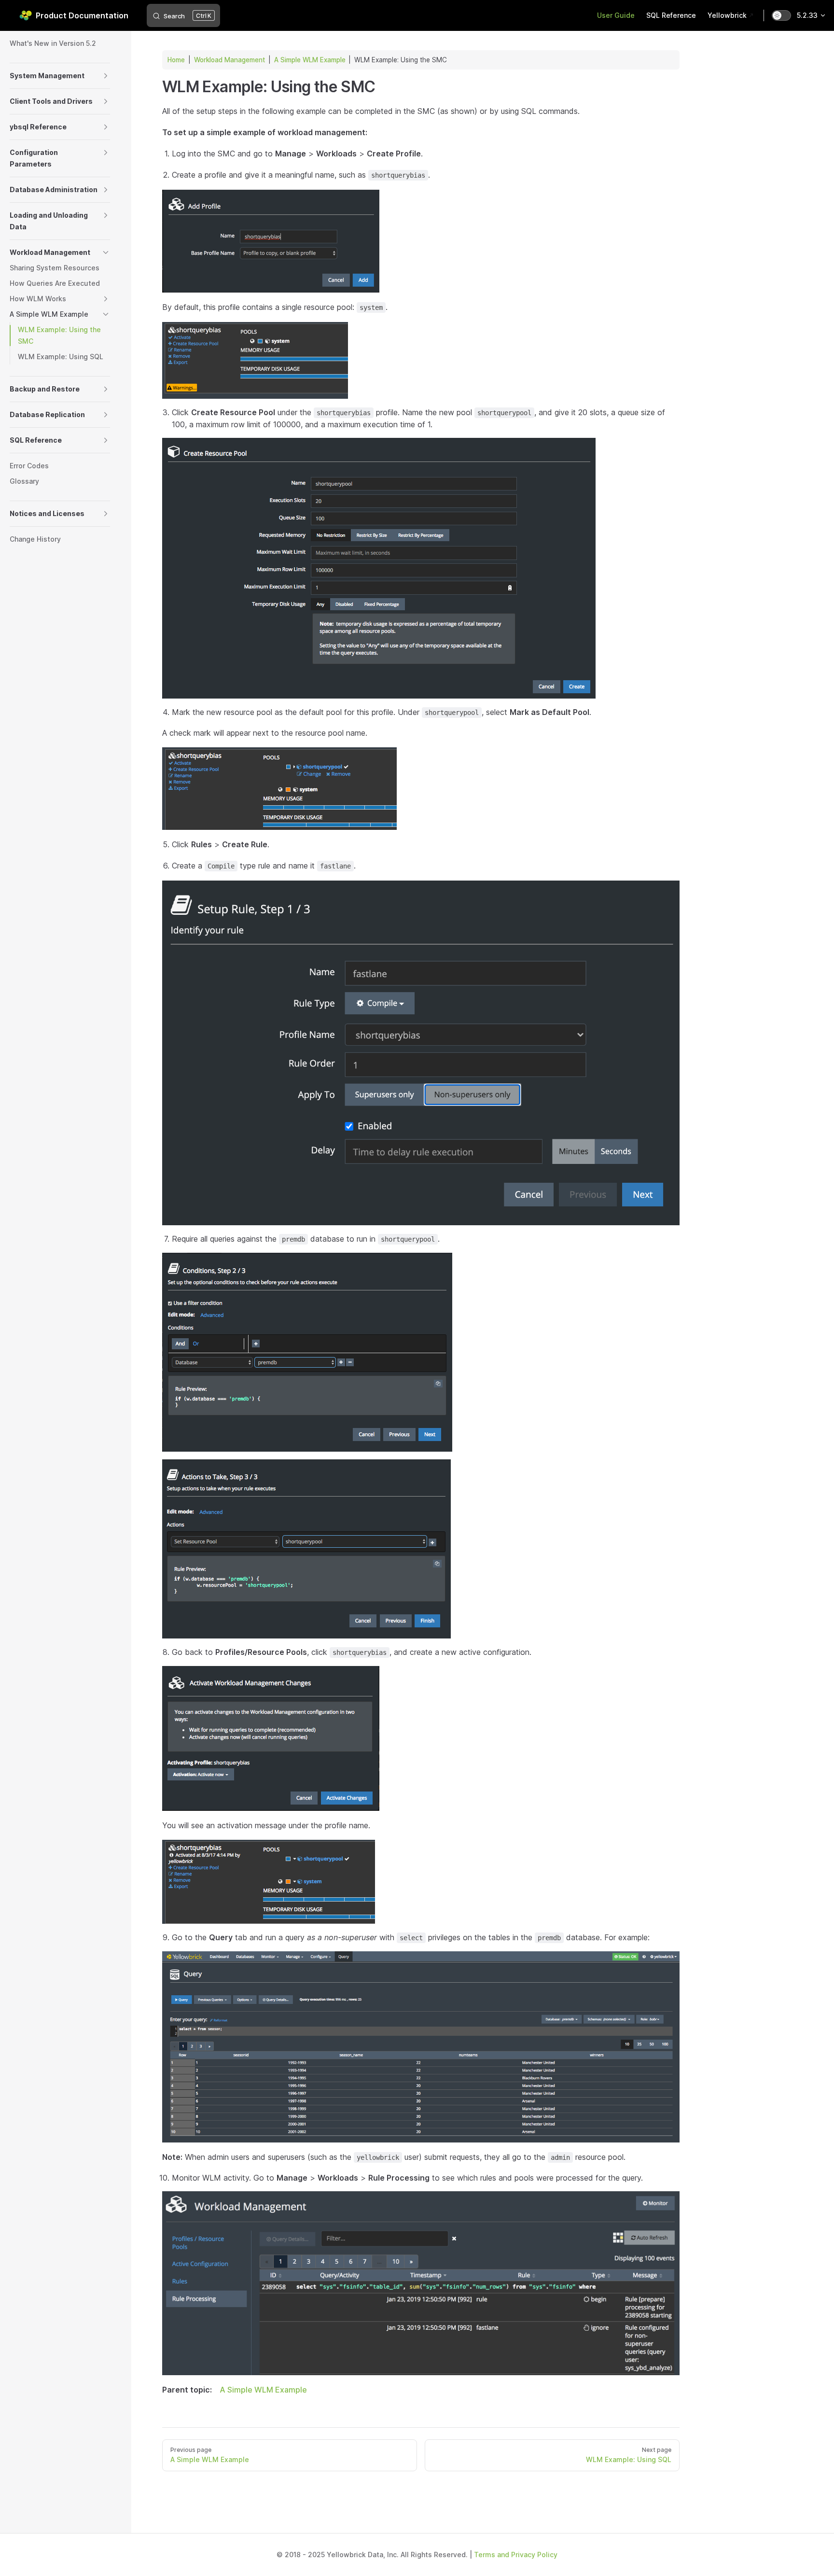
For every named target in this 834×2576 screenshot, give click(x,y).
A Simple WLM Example (310, 60)
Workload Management (229, 60)
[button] (106, 76)
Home (176, 60)
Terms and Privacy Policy (516, 2555)
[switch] (781, 15)
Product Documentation (82, 15)
